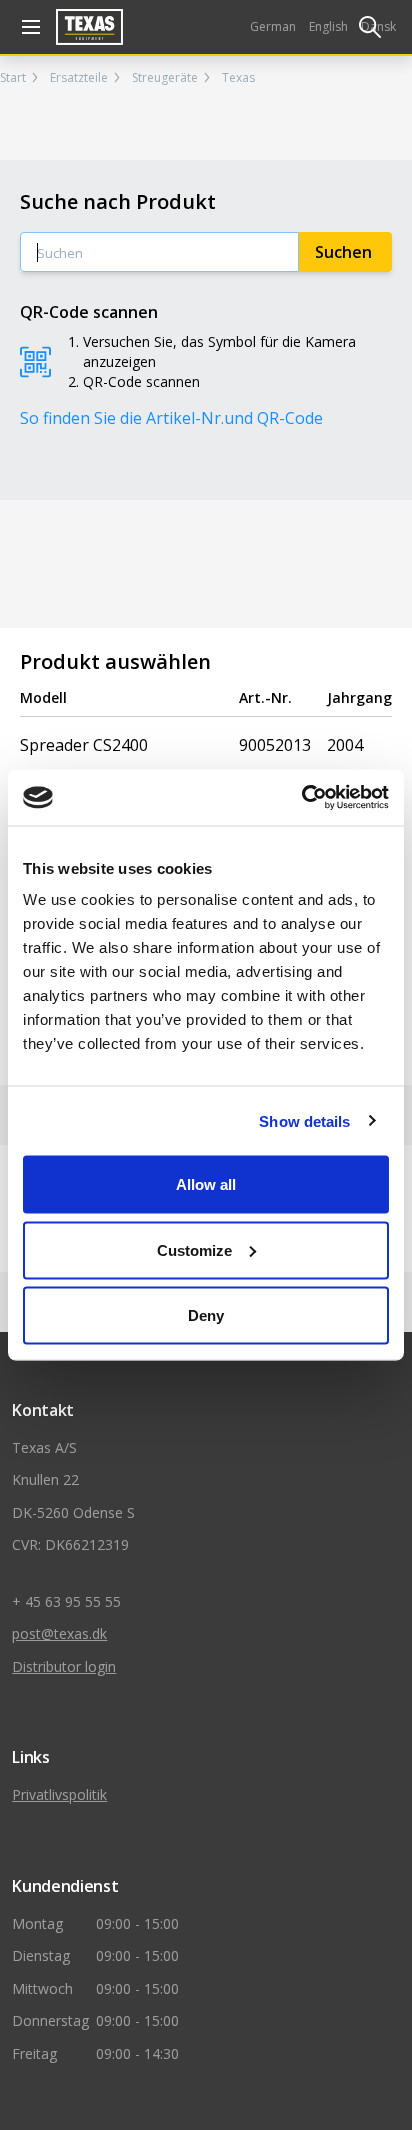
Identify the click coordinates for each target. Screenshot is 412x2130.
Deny (206, 1315)
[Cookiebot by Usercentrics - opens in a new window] (301, 798)
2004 (345, 745)
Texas (238, 78)
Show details (304, 1120)
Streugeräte (165, 78)
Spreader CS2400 (84, 745)
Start (13, 78)
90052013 (275, 745)
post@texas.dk (59, 1633)
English (328, 26)
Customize (194, 1249)
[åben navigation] (28, 27)
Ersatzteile (79, 78)
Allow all (206, 1184)
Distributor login (64, 1666)
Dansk (378, 26)
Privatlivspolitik (59, 1794)
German (273, 26)
